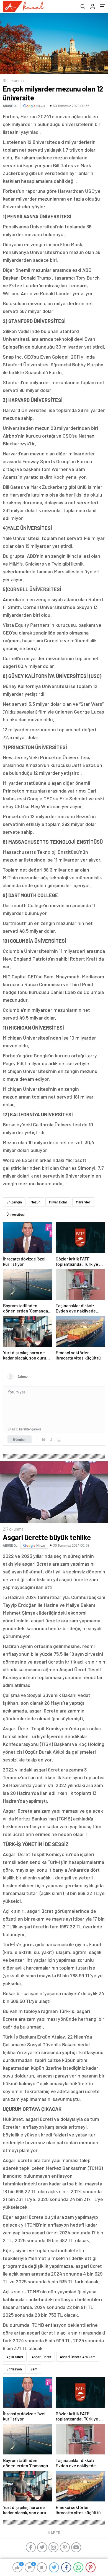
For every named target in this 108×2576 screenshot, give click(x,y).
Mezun (35, 1202)
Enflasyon (14, 2369)
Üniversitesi (16, 1214)
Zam (34, 2369)
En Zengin (14, 1202)
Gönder (20, 1439)
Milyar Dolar (58, 1202)
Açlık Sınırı (15, 2357)
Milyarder (83, 1202)
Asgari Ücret (41, 2357)
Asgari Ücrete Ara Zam (78, 2357)
